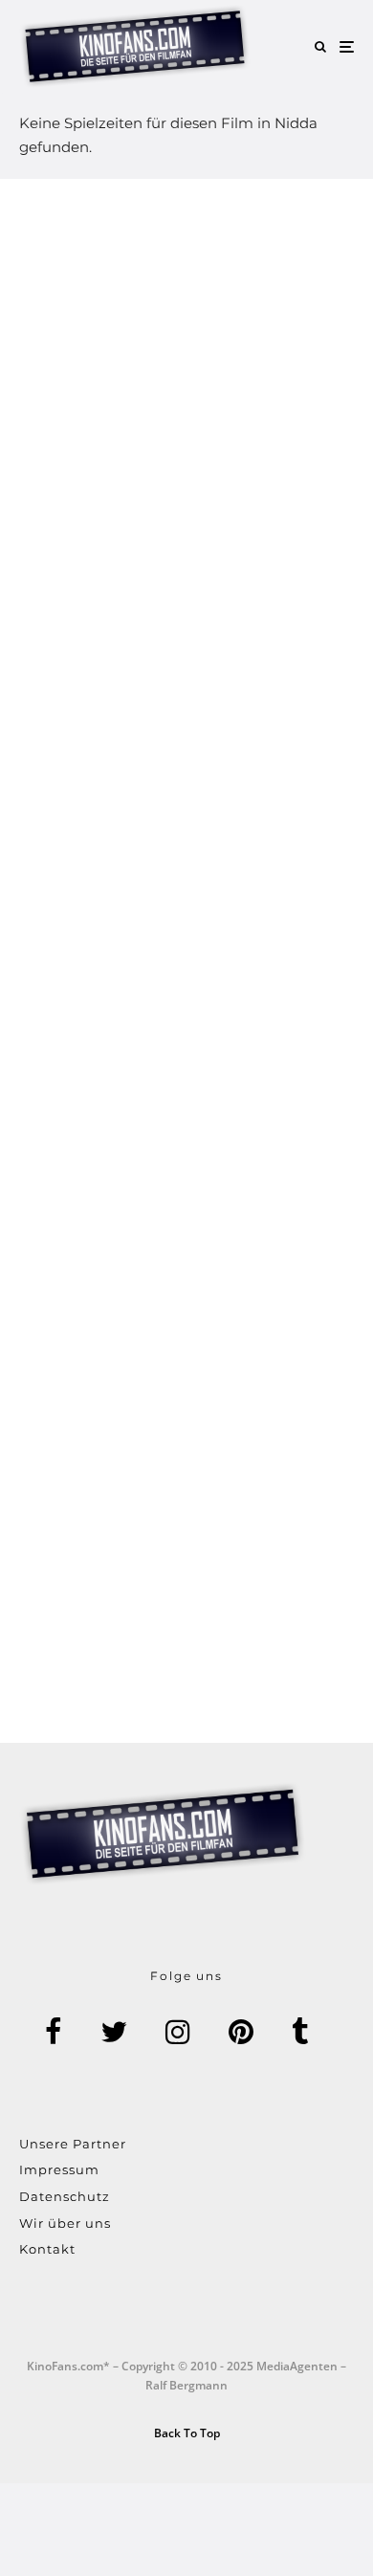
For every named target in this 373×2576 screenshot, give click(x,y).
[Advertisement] (186, 961)
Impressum (59, 2169)
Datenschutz (65, 2196)
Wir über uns (65, 2223)
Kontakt (47, 2249)
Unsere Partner (73, 2144)
